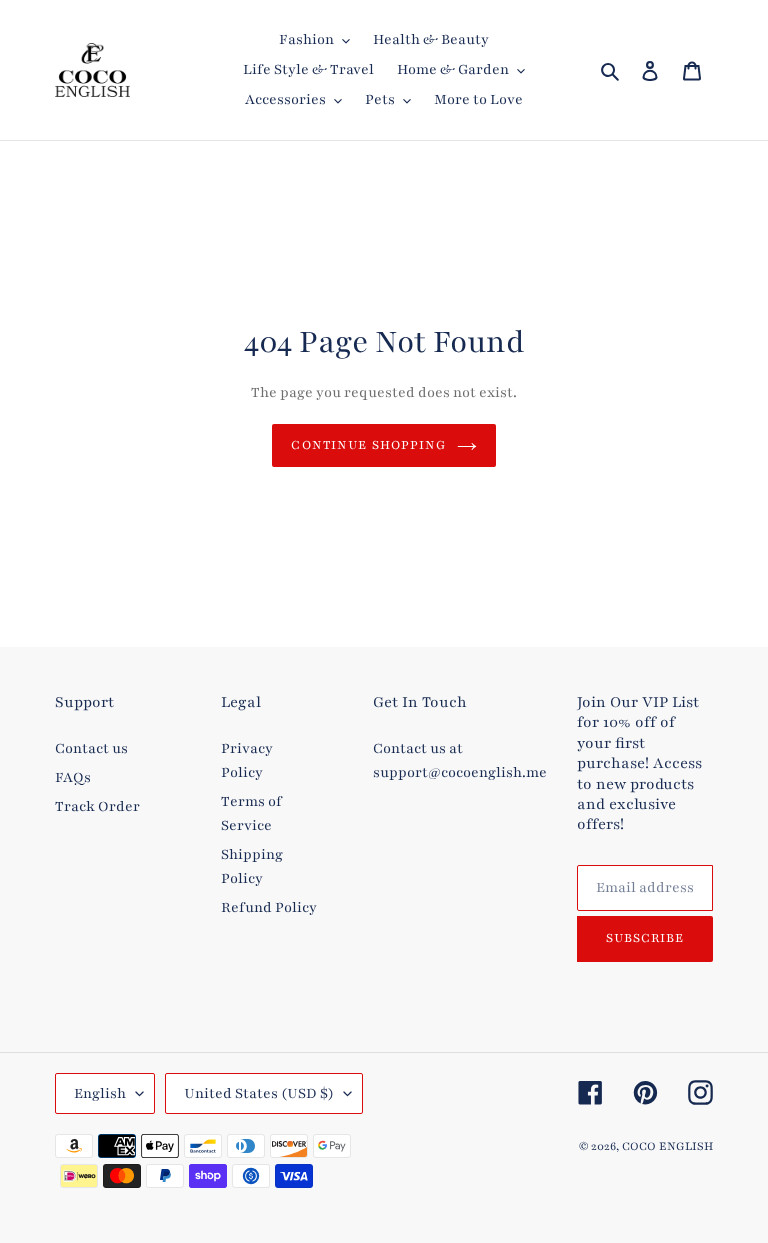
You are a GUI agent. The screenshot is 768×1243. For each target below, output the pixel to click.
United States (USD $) (259, 1093)
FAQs (73, 777)
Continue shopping (368, 445)
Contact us (91, 748)
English (100, 1093)
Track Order (97, 806)
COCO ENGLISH (667, 1146)
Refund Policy (269, 907)
